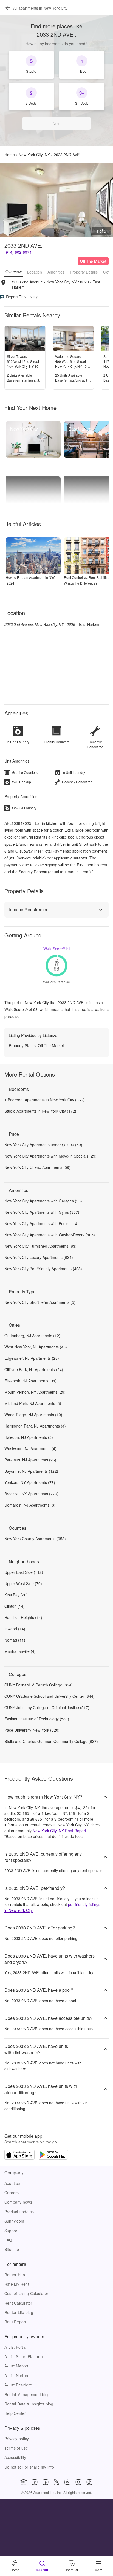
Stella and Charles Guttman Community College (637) (51, 1741)
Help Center (15, 2413)
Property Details (84, 272)
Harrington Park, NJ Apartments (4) (35, 1426)
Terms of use (16, 2448)
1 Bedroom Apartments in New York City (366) (44, 1100)
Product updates (19, 2212)
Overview (14, 272)
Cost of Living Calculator (26, 2293)
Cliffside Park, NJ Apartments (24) (34, 1369)
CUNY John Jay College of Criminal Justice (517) (47, 1707)
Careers (12, 2193)
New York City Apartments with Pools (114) (42, 1223)
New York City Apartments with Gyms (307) (42, 1212)
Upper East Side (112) (24, 1572)
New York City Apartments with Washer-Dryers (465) (50, 1235)
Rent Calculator (18, 2303)
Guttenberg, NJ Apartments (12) (32, 1336)
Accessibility (15, 2457)
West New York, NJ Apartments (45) (36, 1347)
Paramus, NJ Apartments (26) (30, 1460)
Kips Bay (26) (16, 1595)
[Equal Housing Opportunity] (24, 2482)
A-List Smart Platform (24, 2356)
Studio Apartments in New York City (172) (40, 1111)
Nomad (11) (15, 1640)
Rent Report (15, 2322)
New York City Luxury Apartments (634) (39, 1257)
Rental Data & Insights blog (29, 2404)
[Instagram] (78, 2482)
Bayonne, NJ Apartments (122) (31, 1471)
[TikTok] (89, 2482)
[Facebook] (46, 2482)
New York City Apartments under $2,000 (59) (43, 1145)
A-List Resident (18, 2385)
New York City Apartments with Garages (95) (43, 1201)
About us (12, 2183)
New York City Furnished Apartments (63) (40, 1246)
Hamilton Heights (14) (23, 1617)
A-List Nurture (17, 2375)
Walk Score (54, 949)
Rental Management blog (27, 2394)
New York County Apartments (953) (35, 1539)
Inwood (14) (15, 1629)
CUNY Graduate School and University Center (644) (50, 1696)
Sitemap (12, 2249)
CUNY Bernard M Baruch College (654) (39, 1685)
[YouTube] (67, 2482)
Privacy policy (17, 2439)
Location (35, 272)
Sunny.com (14, 2221)
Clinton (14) (15, 1606)
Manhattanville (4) (20, 1651)
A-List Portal (15, 2347)
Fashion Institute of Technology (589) (37, 1719)
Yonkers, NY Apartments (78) (30, 1482)
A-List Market (16, 2366)
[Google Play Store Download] (53, 2155)
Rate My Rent (17, 2284)
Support (12, 2231)
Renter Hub (15, 2275)
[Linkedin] (35, 2482)
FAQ (8, 2240)
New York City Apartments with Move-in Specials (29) (50, 1156)
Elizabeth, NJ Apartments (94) (30, 1381)
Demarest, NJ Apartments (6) (30, 1505)
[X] (56, 2482)
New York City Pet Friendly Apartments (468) (43, 1269)
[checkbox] (31, 65)
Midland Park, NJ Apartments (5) (33, 1403)
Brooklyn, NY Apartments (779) (31, 1494)
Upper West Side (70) (23, 1583)
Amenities (56, 272)
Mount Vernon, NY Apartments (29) (35, 1392)
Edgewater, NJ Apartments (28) (32, 1358)
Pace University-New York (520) (32, 1730)
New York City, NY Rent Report (59, 1831)
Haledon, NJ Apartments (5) (29, 1437)
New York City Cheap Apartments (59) (37, 1167)
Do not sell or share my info (29, 2467)
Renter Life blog (19, 2312)
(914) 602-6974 (18, 252)
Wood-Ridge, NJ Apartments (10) (33, 1415)
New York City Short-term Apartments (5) (40, 1302)
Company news (18, 2202)
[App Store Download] (19, 2155)
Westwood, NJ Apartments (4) (30, 1448)
